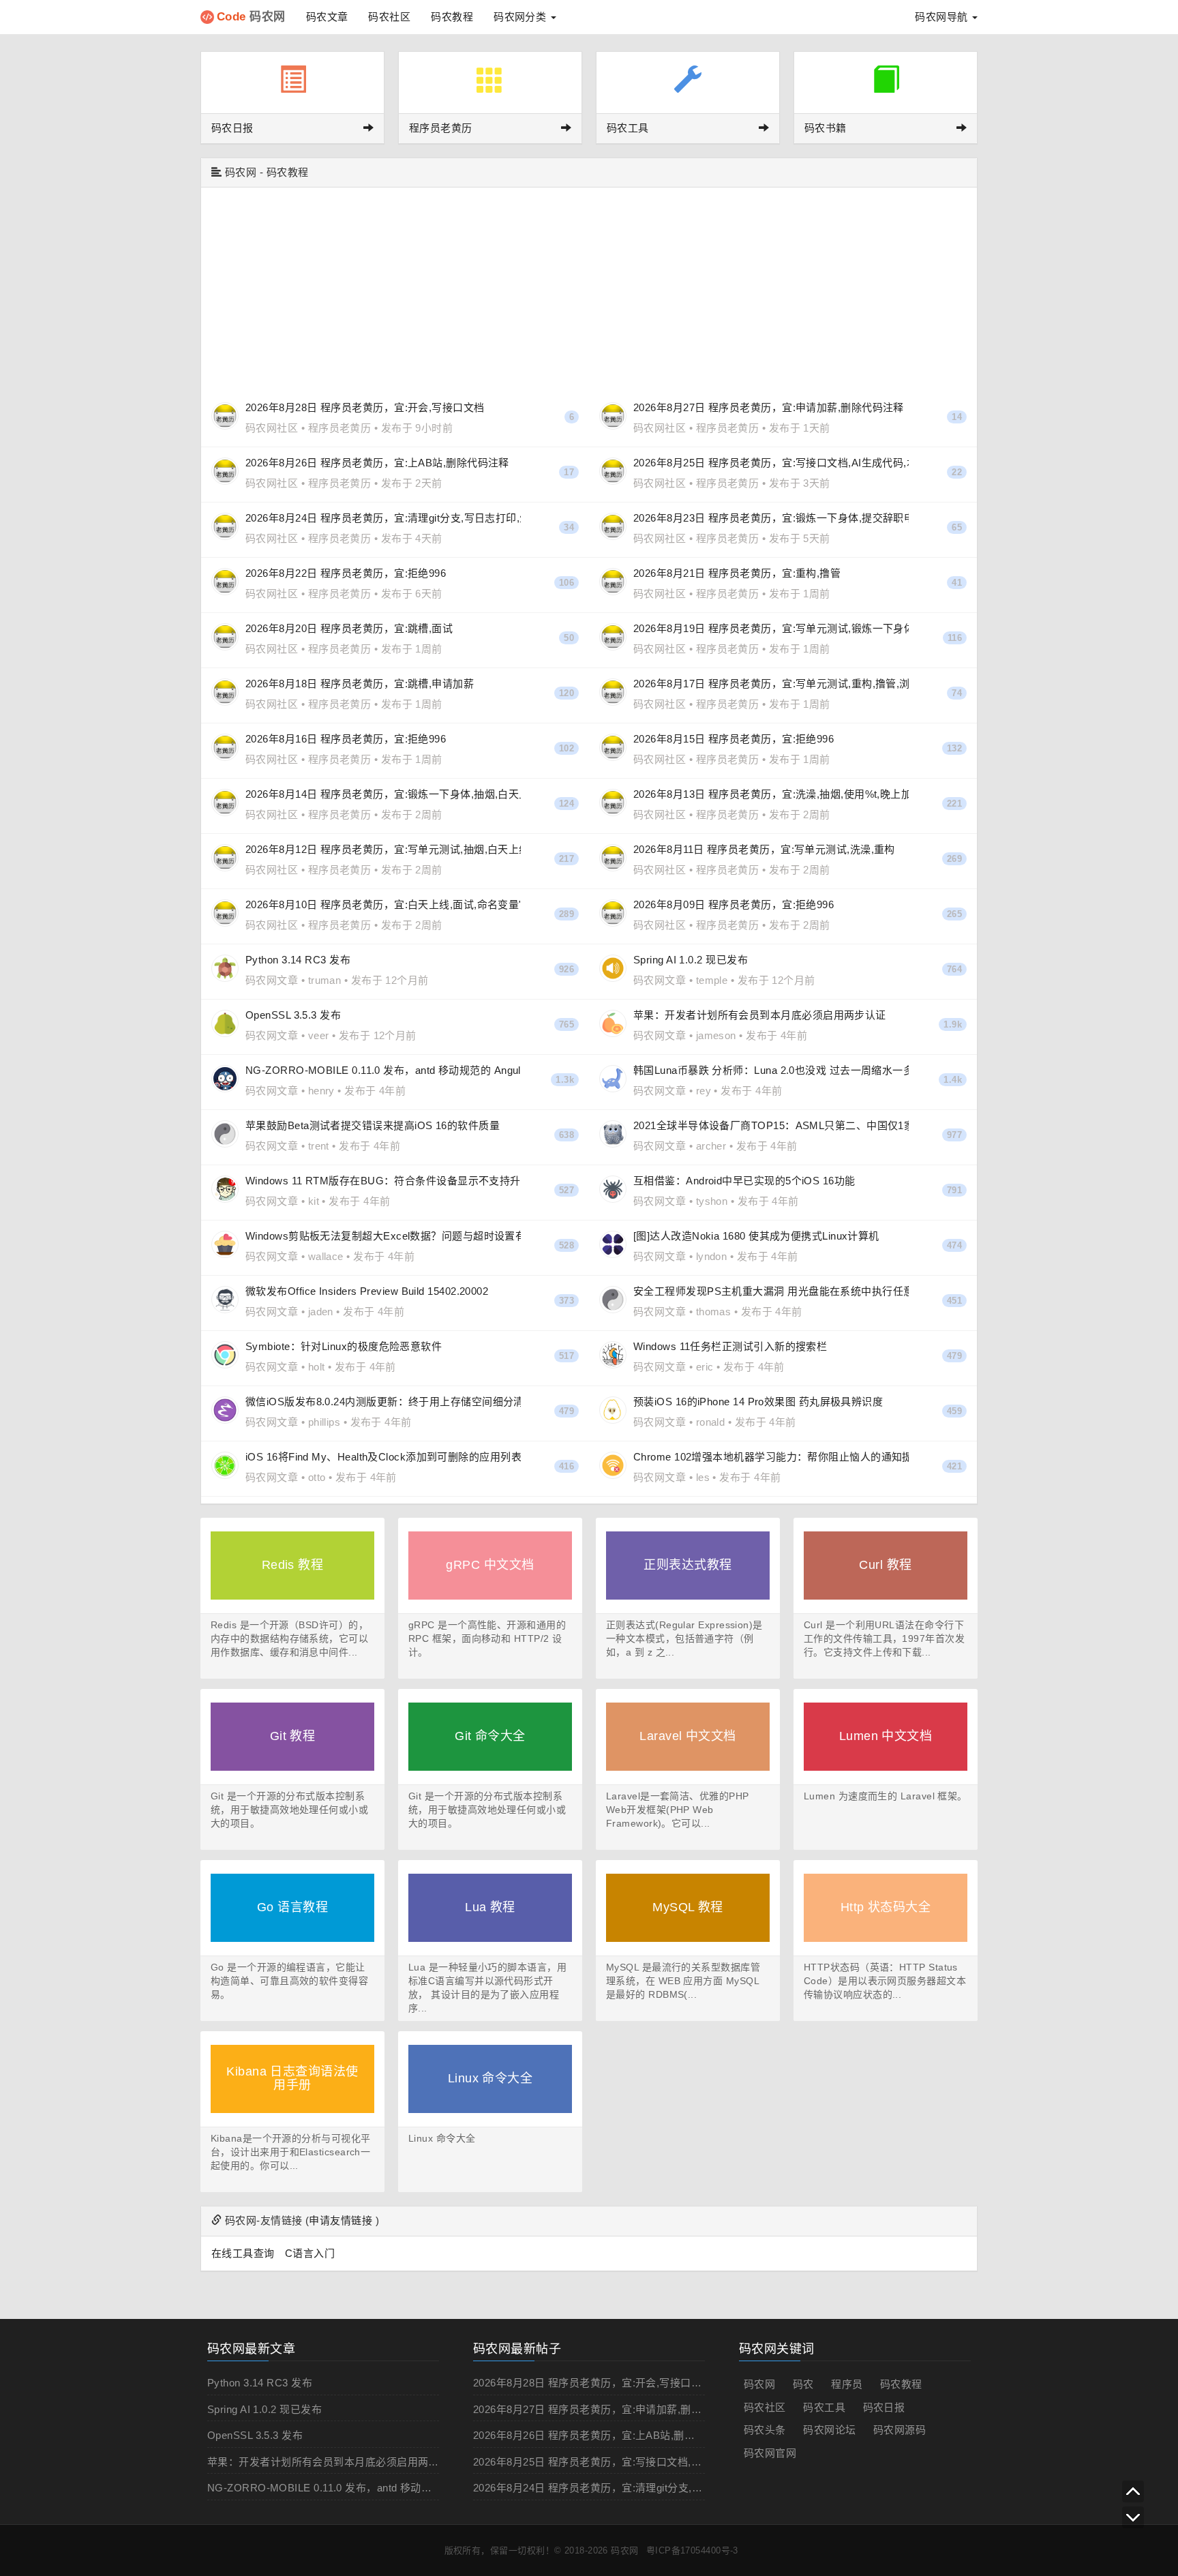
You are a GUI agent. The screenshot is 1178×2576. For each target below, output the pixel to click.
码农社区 (389, 17)
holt (317, 1367)
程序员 (847, 2384)
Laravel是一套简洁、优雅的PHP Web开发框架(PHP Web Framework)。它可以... (678, 1810)
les (703, 1477)
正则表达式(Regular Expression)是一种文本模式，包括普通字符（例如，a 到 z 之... (684, 1638)
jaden (321, 1312)
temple (712, 980)
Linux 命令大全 (442, 2138)
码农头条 (765, 2430)
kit (314, 1201)
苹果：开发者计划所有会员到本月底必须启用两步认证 (334, 2462)
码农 (803, 2384)
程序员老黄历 (340, 428)
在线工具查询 (243, 2253)
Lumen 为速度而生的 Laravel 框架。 (886, 1796)
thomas (714, 1312)
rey (704, 1091)
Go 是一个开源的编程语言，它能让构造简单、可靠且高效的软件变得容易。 (289, 1981)
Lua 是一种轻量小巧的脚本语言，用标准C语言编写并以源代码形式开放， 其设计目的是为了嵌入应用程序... (487, 1988)
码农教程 (452, 17)
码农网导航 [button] (943, 17)
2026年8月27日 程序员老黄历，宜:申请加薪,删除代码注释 (608, 2409)
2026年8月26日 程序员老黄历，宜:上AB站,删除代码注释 (605, 2435)
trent (319, 1146)
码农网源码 (900, 2430)
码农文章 (327, 17)
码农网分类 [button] (522, 17)
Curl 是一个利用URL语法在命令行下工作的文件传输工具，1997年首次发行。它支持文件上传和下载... (884, 1638)
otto (317, 1477)
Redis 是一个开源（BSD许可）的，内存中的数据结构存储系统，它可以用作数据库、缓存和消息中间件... (289, 1638)
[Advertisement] (589, 290)
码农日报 (884, 2407)
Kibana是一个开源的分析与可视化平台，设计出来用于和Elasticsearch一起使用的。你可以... (291, 2152)
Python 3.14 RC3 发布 (260, 2383)
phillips (324, 1422)
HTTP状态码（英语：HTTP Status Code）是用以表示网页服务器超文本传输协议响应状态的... (885, 1981)
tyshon (712, 1201)
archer (711, 1146)
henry (321, 1091)
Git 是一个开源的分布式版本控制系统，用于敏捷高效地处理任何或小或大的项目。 (289, 1810)
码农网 (251, 17)
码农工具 (824, 2407)
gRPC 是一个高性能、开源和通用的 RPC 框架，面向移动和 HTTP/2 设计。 (487, 1638)
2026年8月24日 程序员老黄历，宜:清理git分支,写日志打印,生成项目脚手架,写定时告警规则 (685, 2488)
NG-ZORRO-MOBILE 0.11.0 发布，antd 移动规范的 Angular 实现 (362, 2488)
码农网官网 (770, 2453)
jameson (716, 1035)
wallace (326, 1256)
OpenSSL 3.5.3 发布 (255, 2435)
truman (325, 980)
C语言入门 (310, 2253)
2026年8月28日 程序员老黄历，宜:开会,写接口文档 (593, 2383)
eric (705, 1367)
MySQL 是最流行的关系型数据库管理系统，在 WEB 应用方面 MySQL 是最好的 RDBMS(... (683, 1981)
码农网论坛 (829, 2430)
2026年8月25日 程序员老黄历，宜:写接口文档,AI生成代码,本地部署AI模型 (646, 2462)
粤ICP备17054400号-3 (692, 2550)
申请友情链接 (341, 2220)
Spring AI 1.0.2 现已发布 (265, 2409)
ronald (711, 1422)
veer (319, 1035)
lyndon (712, 1256)
